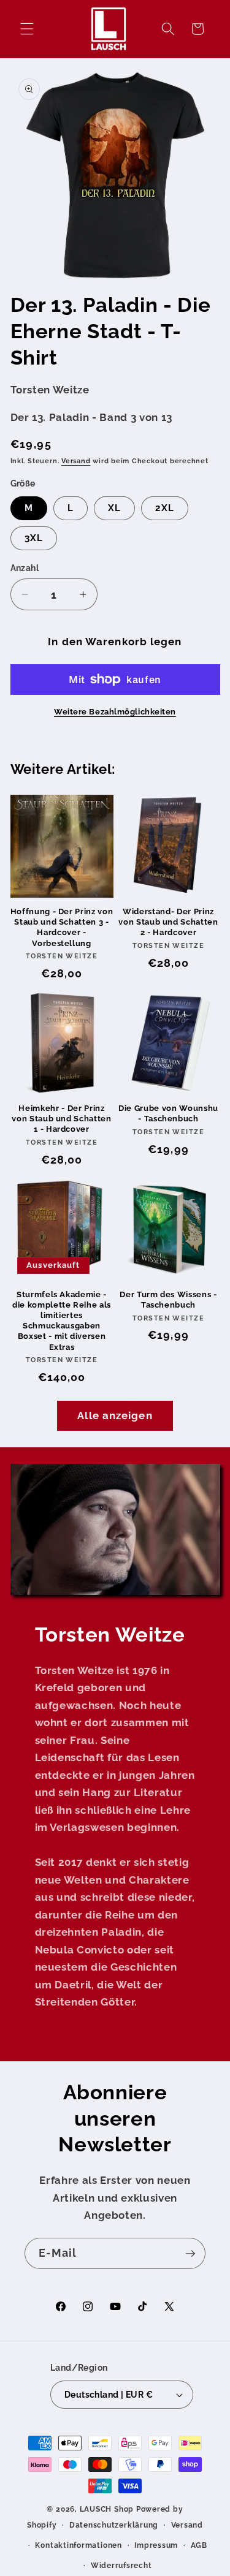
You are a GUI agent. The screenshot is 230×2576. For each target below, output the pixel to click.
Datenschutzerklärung (114, 2525)
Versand (76, 461)
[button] (27, 29)
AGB (199, 2545)
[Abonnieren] (190, 2254)
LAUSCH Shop (107, 2509)
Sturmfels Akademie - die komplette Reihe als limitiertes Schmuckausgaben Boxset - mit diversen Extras (62, 1321)
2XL (164, 508)
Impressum (156, 2545)
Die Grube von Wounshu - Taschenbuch (168, 1113)
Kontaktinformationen (78, 2545)
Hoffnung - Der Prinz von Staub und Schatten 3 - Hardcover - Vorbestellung (62, 927)
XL (114, 508)
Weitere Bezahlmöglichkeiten (115, 712)
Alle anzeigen (115, 1415)
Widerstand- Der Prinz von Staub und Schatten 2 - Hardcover (168, 922)
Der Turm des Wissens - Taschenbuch (168, 1300)
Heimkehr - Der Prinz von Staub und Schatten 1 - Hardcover (62, 1119)
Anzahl (25, 568)
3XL (34, 538)
